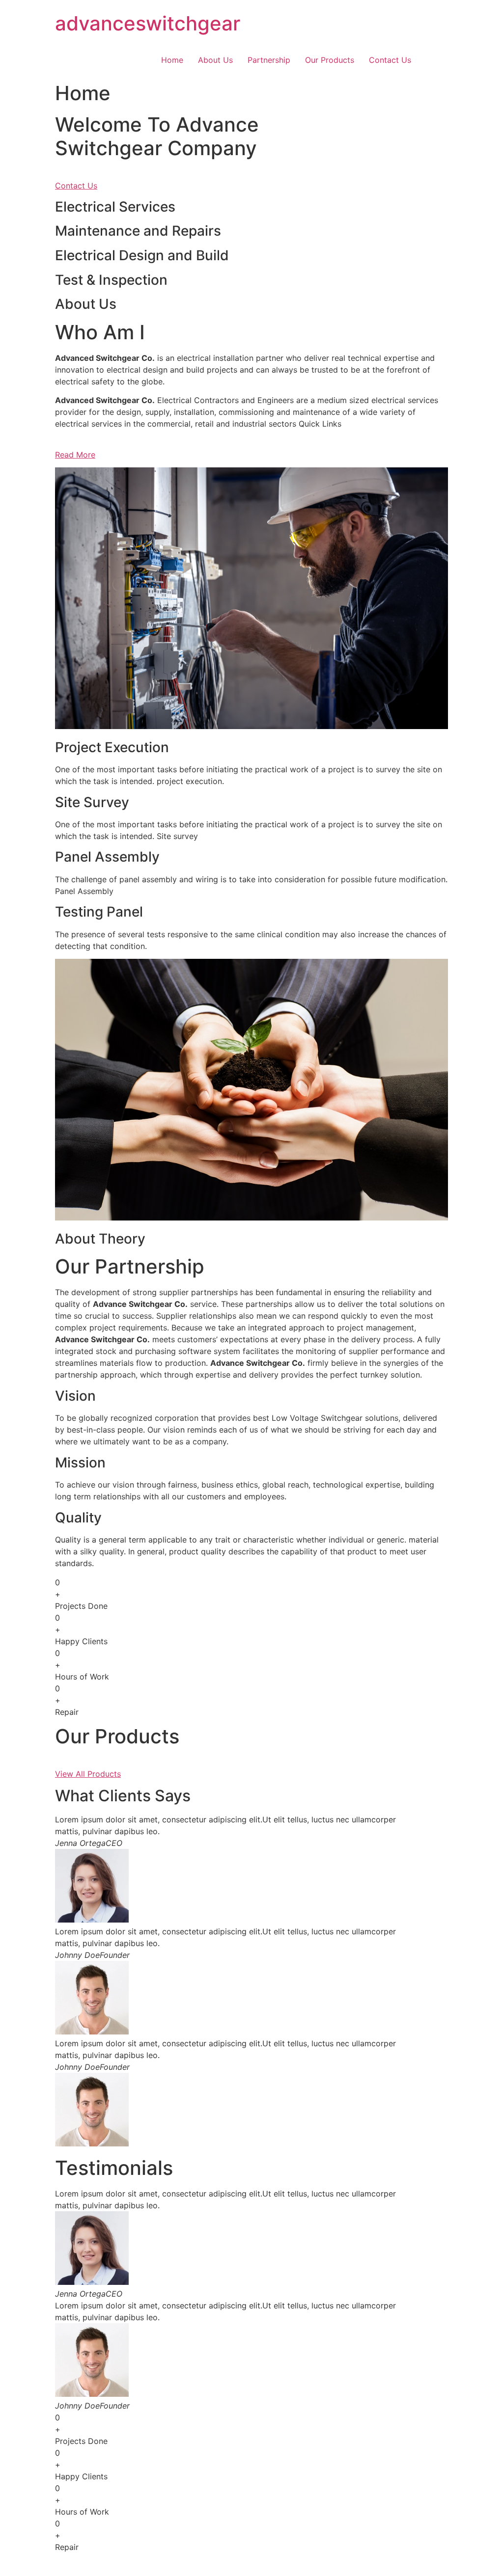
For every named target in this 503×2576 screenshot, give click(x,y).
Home (172, 60)
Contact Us (390, 60)
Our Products (330, 60)
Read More (75, 455)
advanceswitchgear (148, 23)
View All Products (88, 1774)
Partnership (269, 60)
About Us (215, 60)
